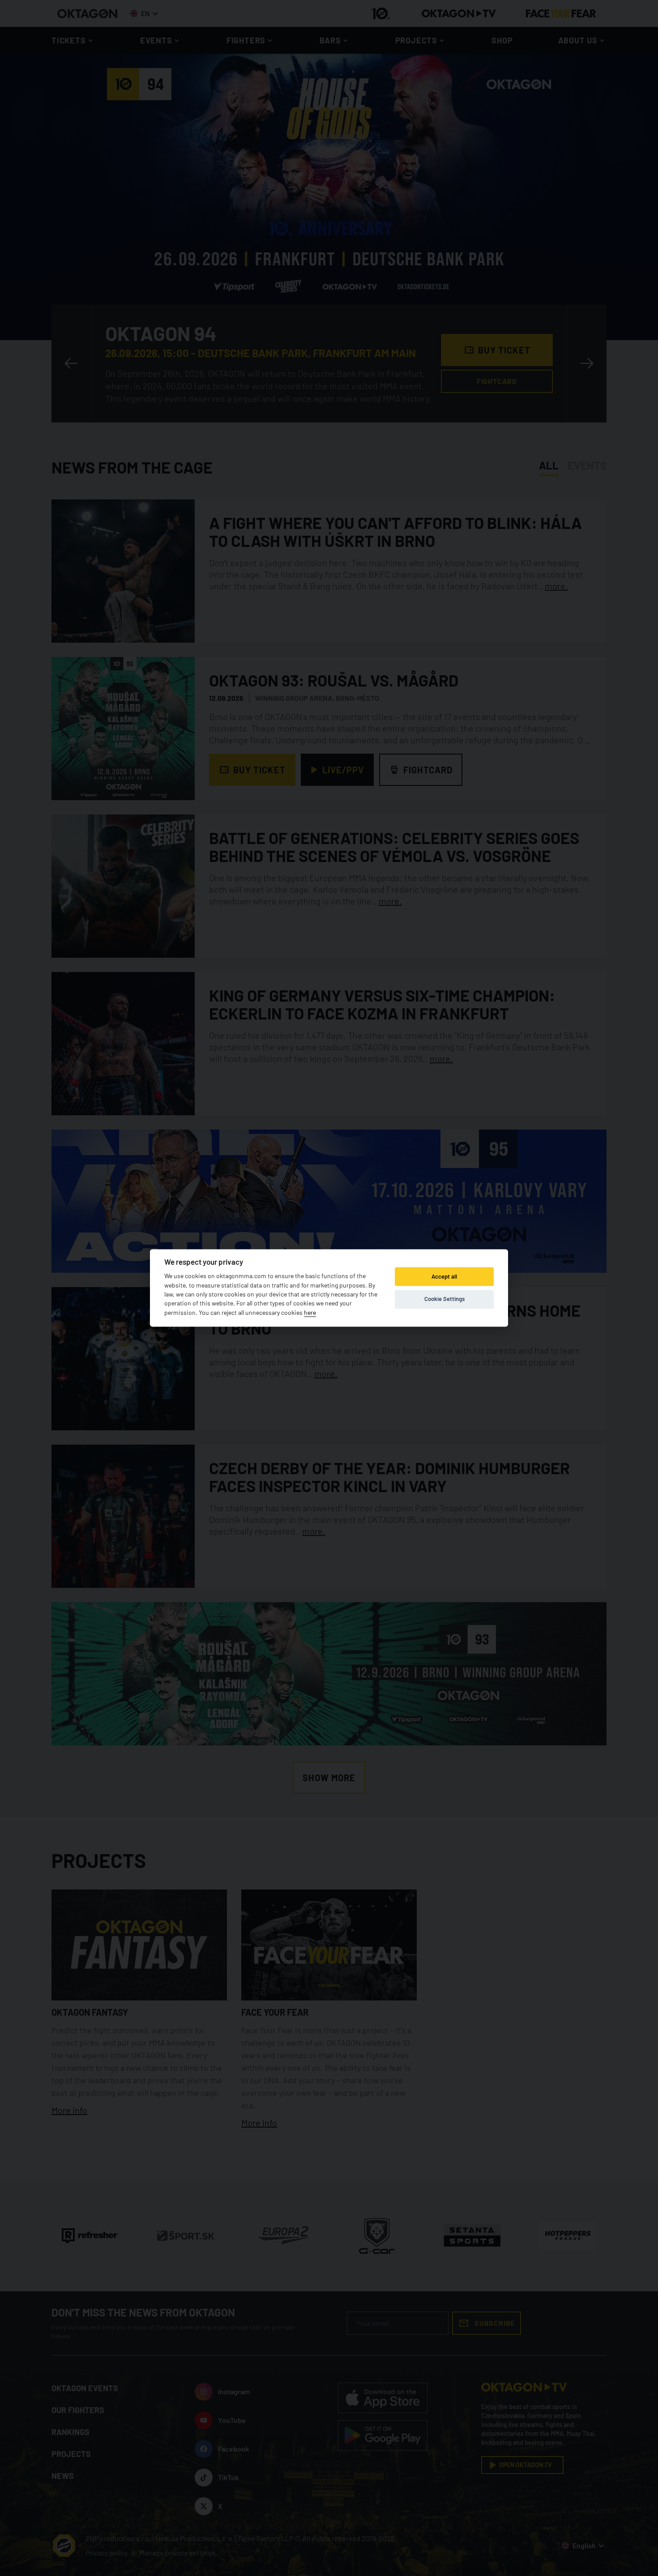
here (310, 1312)
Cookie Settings (444, 1299)
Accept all (444, 1276)
